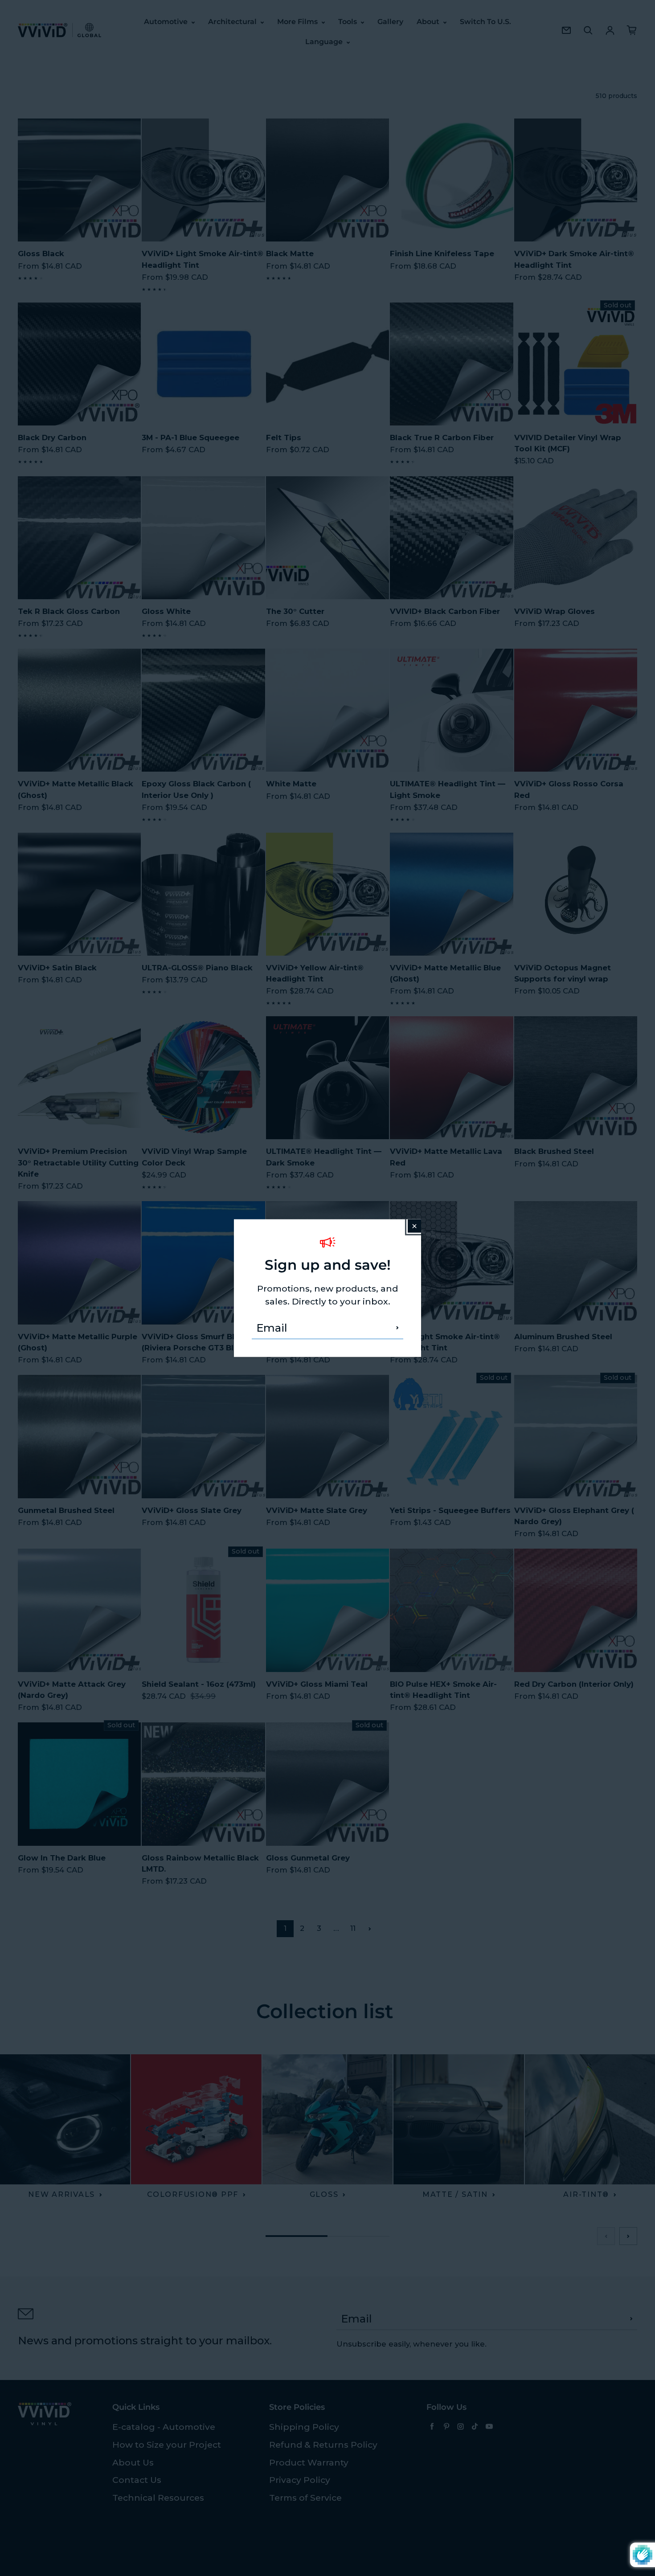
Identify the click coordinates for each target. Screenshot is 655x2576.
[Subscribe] (397, 1328)
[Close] (414, 1226)
